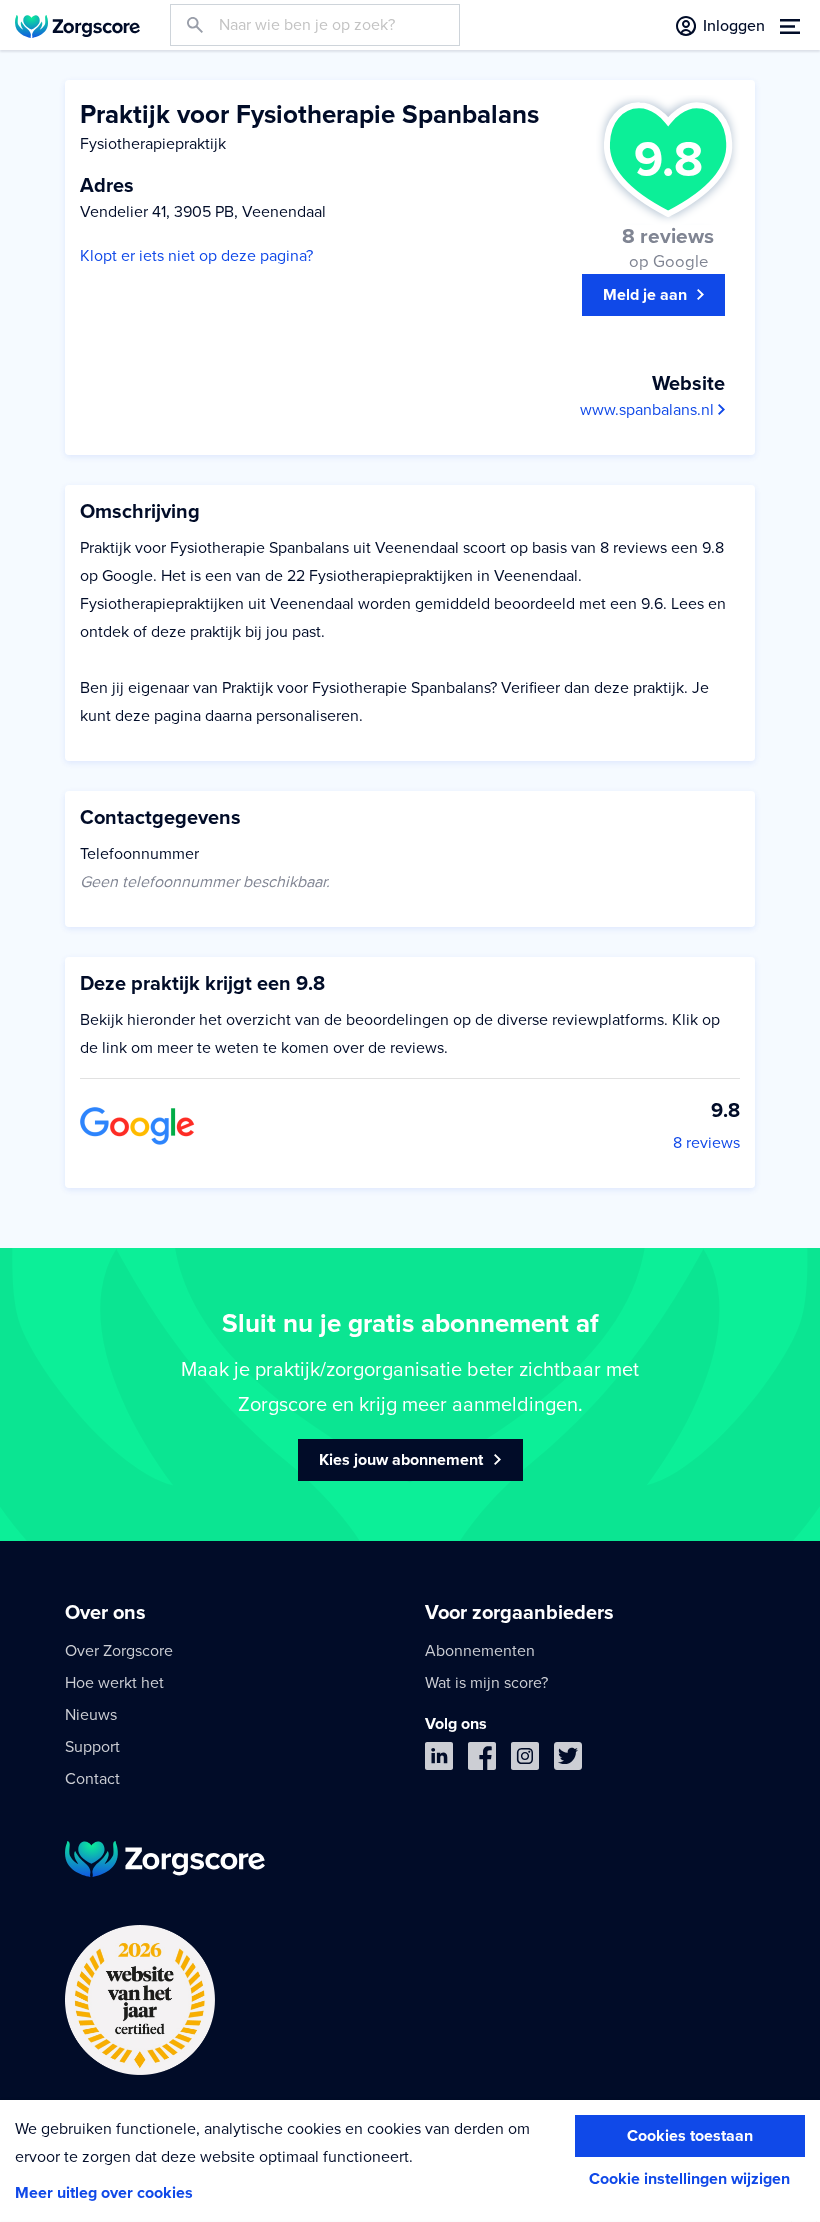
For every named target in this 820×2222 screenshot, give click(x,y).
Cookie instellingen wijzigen (689, 2179)
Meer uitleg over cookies (104, 2193)
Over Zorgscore (119, 1651)
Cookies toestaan (690, 2136)
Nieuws (91, 1715)
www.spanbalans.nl (649, 410)
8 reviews (706, 1143)
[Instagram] (525, 1760)
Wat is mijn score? (486, 1683)
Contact (92, 1779)
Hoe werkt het (114, 1683)
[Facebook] (482, 1760)
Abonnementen (480, 1651)
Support (92, 1747)
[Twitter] (568, 1760)
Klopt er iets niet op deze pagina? (196, 256)
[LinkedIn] (439, 1760)
